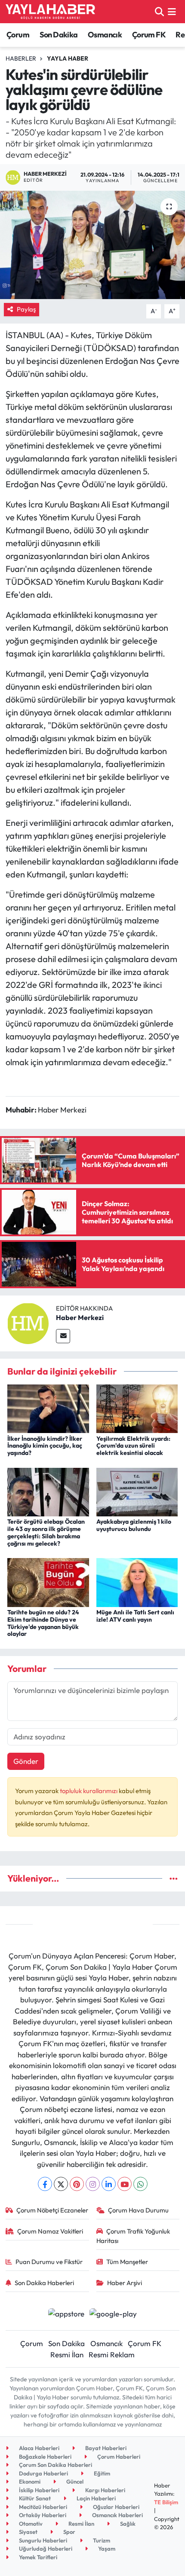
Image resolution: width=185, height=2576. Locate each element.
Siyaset (28, 2532)
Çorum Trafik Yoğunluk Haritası (133, 2236)
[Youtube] (125, 2184)
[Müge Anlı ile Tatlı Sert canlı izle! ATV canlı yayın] (137, 1581)
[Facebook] (45, 2184)
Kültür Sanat (34, 2498)
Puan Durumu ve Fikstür (49, 2262)
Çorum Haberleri (118, 2457)
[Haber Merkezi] (28, 1322)
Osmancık (105, 35)
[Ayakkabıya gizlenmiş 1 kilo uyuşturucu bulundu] (137, 1491)
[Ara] (159, 11)
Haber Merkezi (80, 1317)
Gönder (26, 1761)
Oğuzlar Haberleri (116, 2507)
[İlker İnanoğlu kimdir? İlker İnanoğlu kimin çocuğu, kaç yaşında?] (48, 1408)
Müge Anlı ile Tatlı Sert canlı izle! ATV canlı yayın (135, 1616)
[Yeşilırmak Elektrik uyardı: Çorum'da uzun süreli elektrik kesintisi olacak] (137, 1408)
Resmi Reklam (112, 2354)
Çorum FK (149, 35)
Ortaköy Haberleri (42, 2515)
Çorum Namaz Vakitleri (50, 2231)
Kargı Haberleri (105, 2490)
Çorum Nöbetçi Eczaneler (52, 2210)
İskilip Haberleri (39, 2490)
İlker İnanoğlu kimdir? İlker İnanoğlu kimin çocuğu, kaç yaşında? (45, 1446)
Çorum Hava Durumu (138, 2210)
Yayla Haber (68, 58)
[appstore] (66, 2315)
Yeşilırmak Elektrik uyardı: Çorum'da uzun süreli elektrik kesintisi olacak (133, 1446)
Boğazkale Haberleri (45, 2457)
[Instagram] (93, 2184)
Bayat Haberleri (105, 2448)
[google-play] (113, 2315)
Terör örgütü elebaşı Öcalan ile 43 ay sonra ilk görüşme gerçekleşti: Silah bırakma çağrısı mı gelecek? (46, 1532)
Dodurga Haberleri (43, 2473)
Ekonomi (29, 2481)
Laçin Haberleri (96, 2498)
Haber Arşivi (125, 2283)
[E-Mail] (63, 1336)
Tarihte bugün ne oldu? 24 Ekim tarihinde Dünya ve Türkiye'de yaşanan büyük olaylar (43, 1623)
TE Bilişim (166, 2502)
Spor (69, 2532)
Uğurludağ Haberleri (45, 2548)
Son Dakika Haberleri (44, 2283)
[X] (61, 2184)
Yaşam (106, 2548)
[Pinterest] (77, 2184)
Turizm (101, 2540)
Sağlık (127, 2524)
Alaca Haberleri (39, 2448)
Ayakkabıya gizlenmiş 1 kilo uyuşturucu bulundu (134, 1525)
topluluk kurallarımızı (89, 1791)
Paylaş (26, 309)
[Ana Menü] (172, 11)
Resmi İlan (67, 2354)
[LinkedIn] (109, 2184)
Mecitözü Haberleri (42, 2507)
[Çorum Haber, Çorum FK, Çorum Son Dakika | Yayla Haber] (50, 12)
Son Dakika (59, 35)
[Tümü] (174, 1878)
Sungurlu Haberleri (42, 2540)
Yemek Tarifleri (37, 2557)
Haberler (21, 58)
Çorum (18, 35)
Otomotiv (30, 2524)
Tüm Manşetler (127, 2262)
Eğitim (101, 2473)
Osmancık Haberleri (117, 2515)
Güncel (74, 2481)
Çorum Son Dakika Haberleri (55, 2465)
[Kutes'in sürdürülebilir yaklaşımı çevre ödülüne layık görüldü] (92, 245)
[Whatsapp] (140, 2184)
